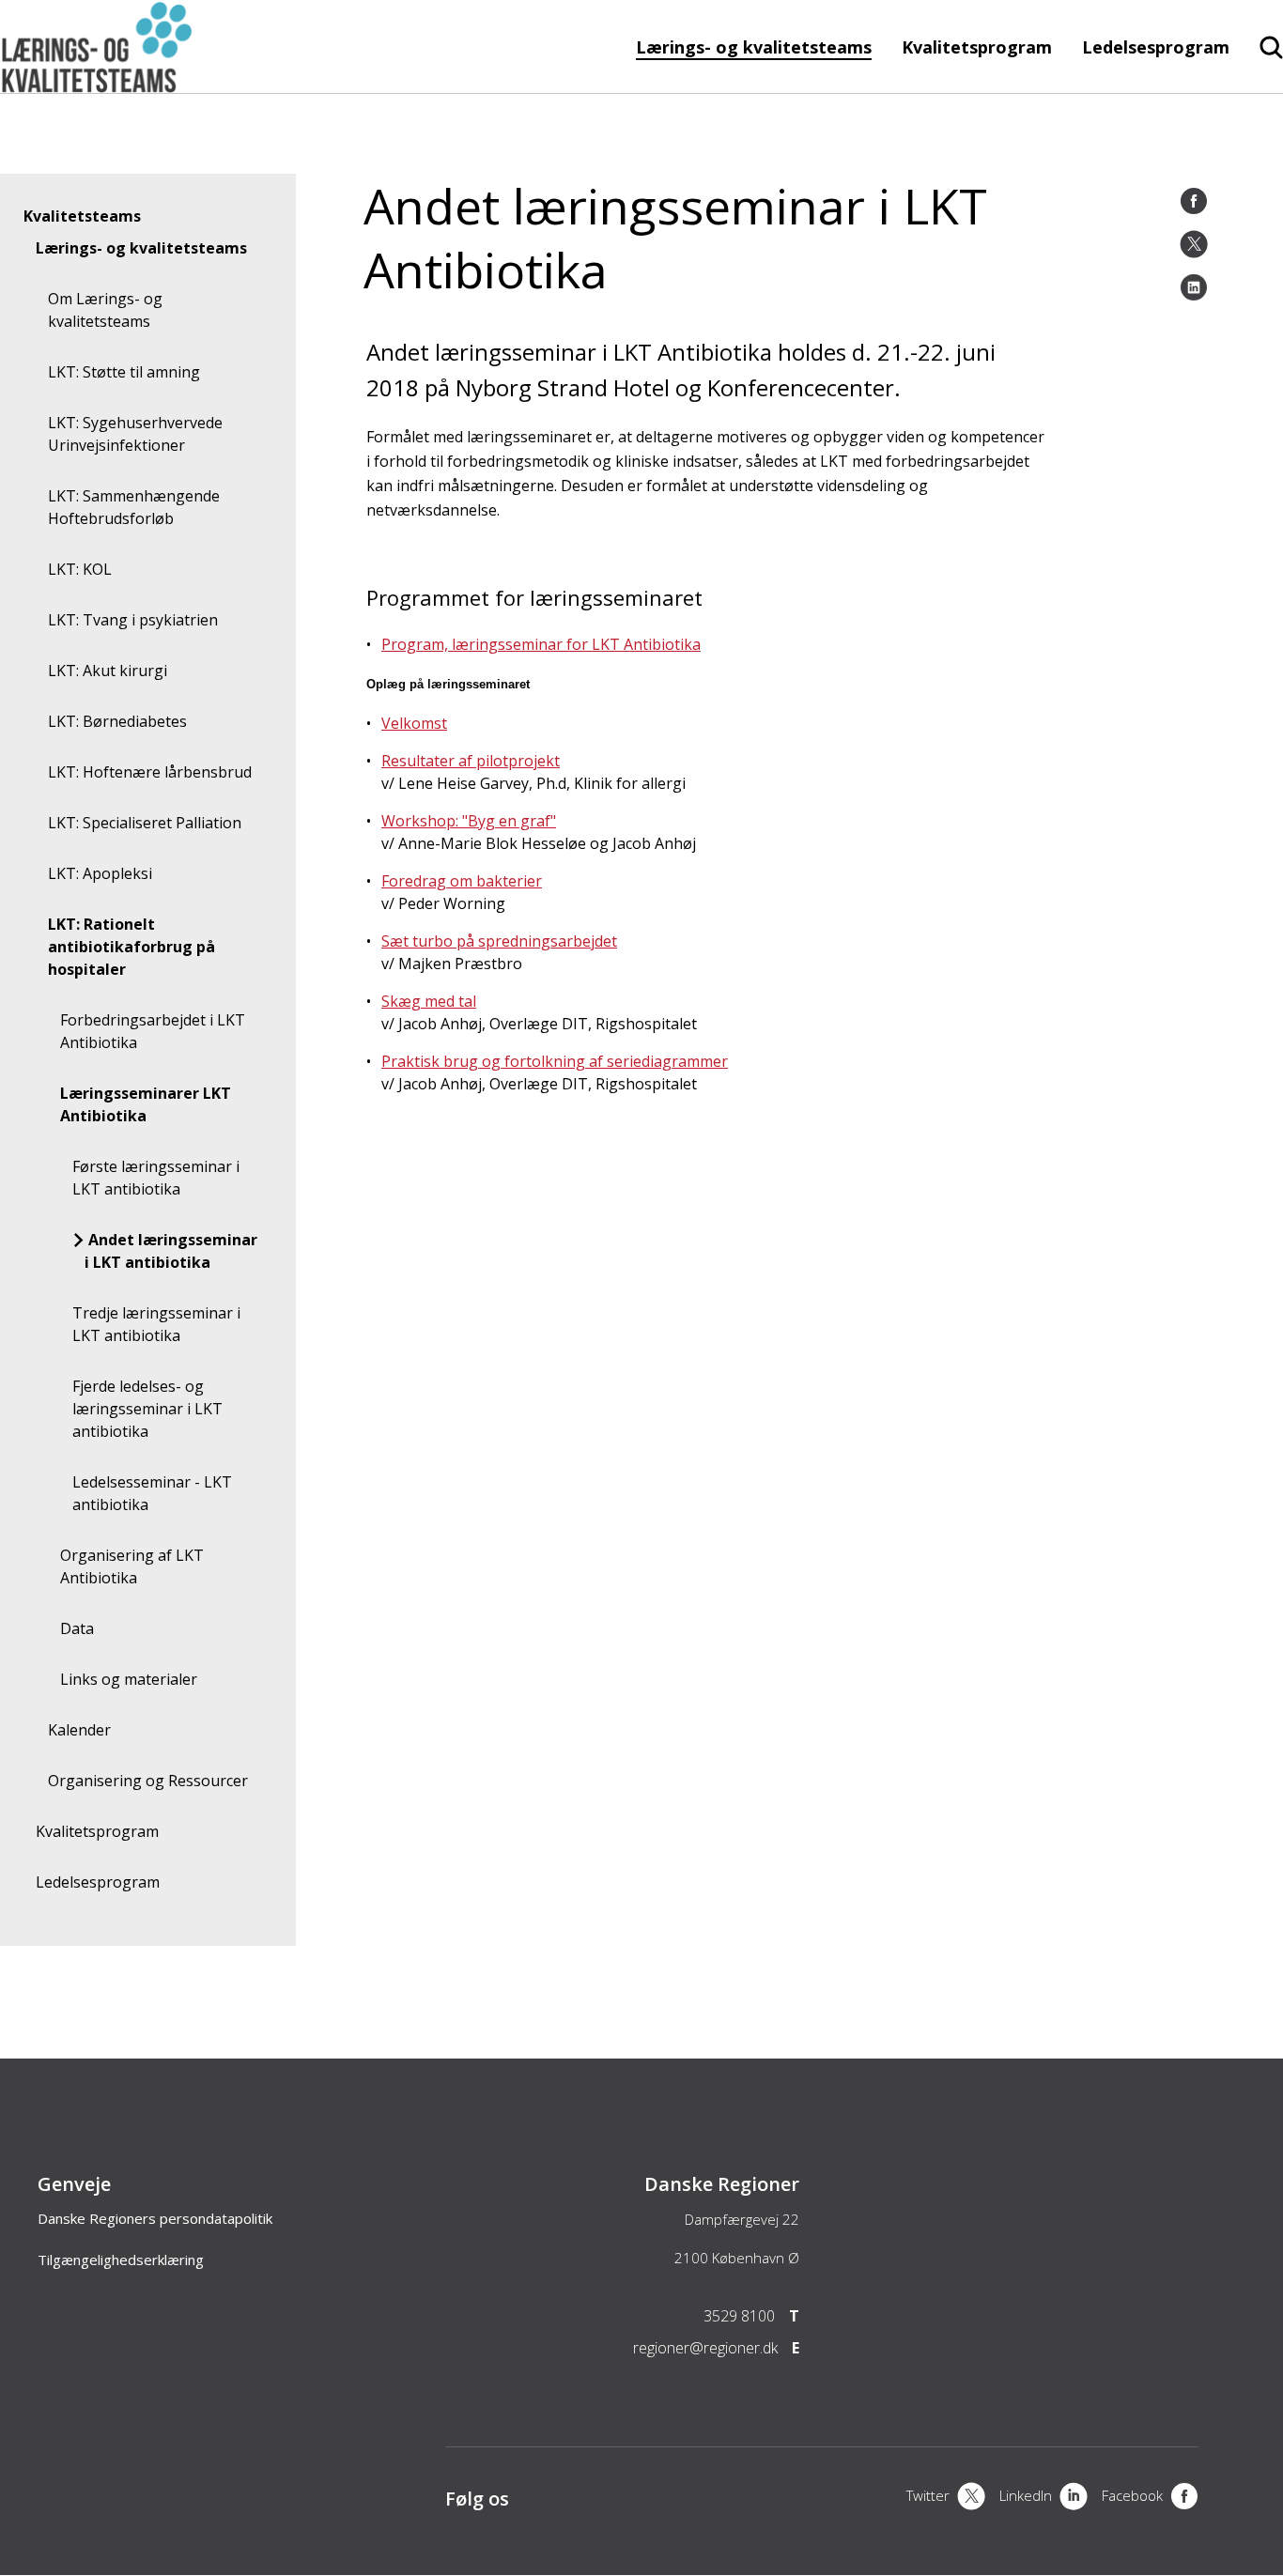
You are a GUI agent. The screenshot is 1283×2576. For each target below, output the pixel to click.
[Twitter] (1194, 244)
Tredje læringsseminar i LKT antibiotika (156, 1324)
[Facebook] (1194, 201)
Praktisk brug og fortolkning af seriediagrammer (555, 1061)
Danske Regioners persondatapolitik (155, 2218)
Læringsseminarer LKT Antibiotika (146, 1104)
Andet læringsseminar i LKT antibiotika (171, 1251)
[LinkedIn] (1194, 287)
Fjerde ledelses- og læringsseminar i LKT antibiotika (147, 1409)
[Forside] (96, 84)
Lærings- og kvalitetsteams (754, 47)
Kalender (79, 1730)
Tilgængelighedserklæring (121, 2260)
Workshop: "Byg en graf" (469, 821)
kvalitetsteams (82, 216)
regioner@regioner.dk (705, 2348)
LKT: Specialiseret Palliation (145, 823)
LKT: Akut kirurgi (108, 671)
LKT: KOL (80, 569)
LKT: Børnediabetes (117, 721)
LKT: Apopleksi (100, 873)
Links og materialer (129, 1679)
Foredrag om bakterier (462, 881)
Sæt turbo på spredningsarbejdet (499, 941)
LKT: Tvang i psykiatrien (133, 620)
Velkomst (414, 723)
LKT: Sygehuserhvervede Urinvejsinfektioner (135, 434)
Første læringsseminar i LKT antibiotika (156, 1178)
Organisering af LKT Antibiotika (132, 1566)
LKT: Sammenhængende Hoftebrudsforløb (134, 507)
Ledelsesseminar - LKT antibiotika (152, 1493)
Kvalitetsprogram (977, 47)
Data (77, 1628)
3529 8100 (739, 2316)
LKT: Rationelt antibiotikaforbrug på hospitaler (131, 947)
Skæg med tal (429, 1001)
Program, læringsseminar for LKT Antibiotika (541, 644)
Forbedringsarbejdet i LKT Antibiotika (153, 1031)
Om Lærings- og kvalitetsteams (105, 310)
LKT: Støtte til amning (124, 372)
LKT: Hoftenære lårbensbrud (150, 772)
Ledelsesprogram (1156, 47)
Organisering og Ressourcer (148, 1781)
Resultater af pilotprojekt (471, 761)
